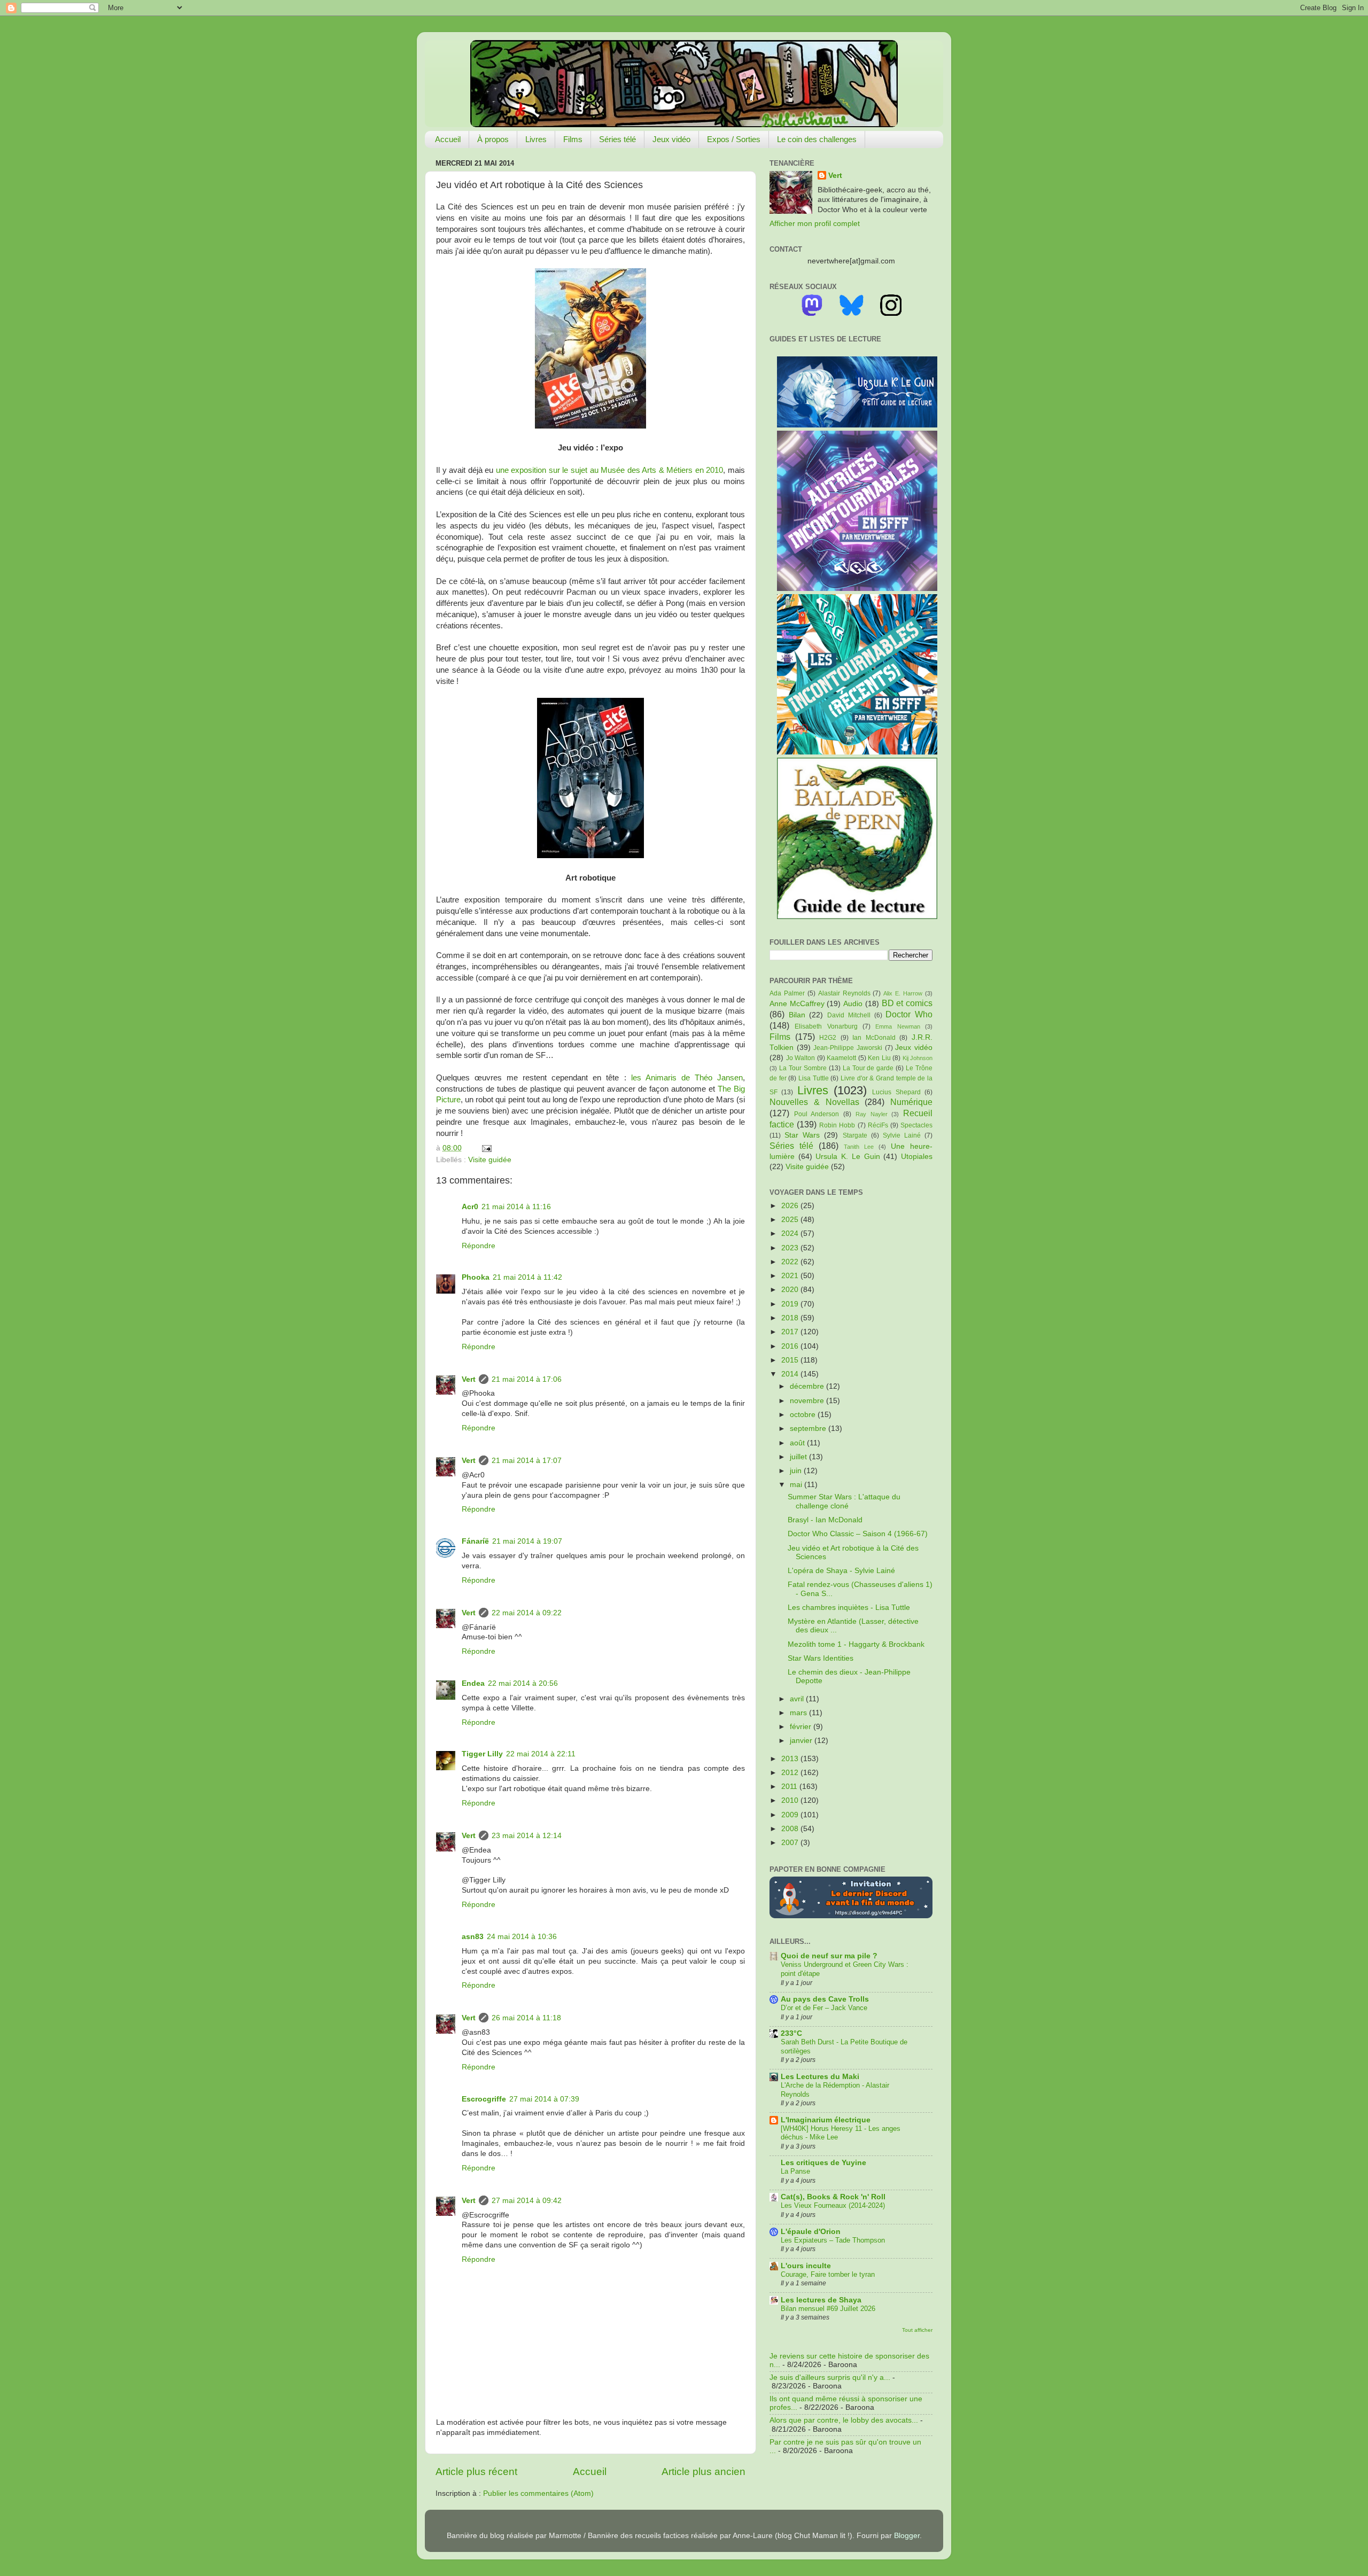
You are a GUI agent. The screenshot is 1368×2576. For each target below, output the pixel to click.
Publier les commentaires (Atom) (538, 2493)
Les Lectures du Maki (820, 2077)
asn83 (473, 1937)
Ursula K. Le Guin (848, 1157)
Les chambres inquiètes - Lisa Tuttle (849, 1608)
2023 (791, 1248)
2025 (791, 1220)
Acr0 (470, 1207)
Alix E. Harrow (903, 993)
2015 (791, 1360)
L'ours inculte (806, 2266)
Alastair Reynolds (844, 993)
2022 (791, 1262)
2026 (791, 1206)
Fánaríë (475, 1541)
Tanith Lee (859, 1147)
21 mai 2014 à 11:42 (527, 1277)
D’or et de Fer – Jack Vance (824, 2008)
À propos (493, 139)
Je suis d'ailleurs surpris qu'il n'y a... (830, 2377)
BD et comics (907, 1003)
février (802, 1727)
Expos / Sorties (734, 139)
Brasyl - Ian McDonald (825, 1520)
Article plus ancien (704, 2472)
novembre (808, 1401)
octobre (804, 1415)
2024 (791, 1233)
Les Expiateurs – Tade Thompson (833, 2240)
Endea (473, 1683)
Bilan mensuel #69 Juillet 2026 (828, 2309)
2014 (791, 1374)
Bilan (797, 1015)
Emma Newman (897, 1026)
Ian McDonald (874, 1038)
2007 (791, 1843)
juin (797, 1471)
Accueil (448, 139)
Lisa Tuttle (814, 1078)
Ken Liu (879, 1058)
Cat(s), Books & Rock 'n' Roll (833, 2197)
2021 (791, 1276)
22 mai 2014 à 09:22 (527, 1613)
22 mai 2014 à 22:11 (541, 1754)
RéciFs (878, 1125)
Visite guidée (490, 1160)
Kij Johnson (918, 1058)
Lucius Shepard (896, 1092)
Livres (536, 139)
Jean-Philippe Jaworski (848, 1048)
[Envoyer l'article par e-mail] (485, 1148)
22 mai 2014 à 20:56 (523, 1683)
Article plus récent (476, 2472)
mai (797, 1485)
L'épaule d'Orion (811, 2232)
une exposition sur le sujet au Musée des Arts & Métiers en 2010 (610, 470)
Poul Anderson (817, 1114)
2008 (791, 1829)
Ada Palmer (787, 993)
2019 (791, 1304)
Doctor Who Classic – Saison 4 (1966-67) (858, 1534)
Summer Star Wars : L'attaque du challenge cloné (844, 1501)
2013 (791, 1759)
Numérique (911, 1102)
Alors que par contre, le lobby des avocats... (844, 2420)
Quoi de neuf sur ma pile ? (829, 1956)
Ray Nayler (872, 1114)
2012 (791, 1773)
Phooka (476, 1277)
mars (799, 1713)
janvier (802, 1741)
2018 (791, 1318)
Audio (853, 1004)
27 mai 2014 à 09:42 (527, 2201)
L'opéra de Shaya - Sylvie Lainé (841, 1571)
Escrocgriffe (484, 2099)
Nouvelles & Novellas (814, 1102)
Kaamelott (841, 1058)
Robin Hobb (837, 1125)
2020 (791, 1290)
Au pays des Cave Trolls (825, 1999)
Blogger (907, 2536)
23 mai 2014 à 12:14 (527, 1836)
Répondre (479, 1246)
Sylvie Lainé (902, 1135)
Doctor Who (909, 1014)
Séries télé (617, 139)
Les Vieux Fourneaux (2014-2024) (833, 2205)
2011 (790, 1787)
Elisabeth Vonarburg (826, 1026)
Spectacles (916, 1125)
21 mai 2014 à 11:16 (516, 1207)
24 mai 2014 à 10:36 (522, 1937)
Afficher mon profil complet (815, 224)
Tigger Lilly (482, 1754)
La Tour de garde (868, 1068)
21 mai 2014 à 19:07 (527, 1541)
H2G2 (828, 1038)
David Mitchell (849, 1015)
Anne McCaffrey (797, 1004)
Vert (469, 1379)
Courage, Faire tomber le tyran (828, 2274)
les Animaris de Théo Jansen (687, 1078)
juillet (799, 1457)
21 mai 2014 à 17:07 (527, 1461)
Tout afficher (917, 2330)
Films (573, 139)
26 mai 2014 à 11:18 (526, 2018)
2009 (791, 1815)
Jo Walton (801, 1058)
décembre (808, 1386)
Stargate (855, 1135)
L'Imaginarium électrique (826, 2120)
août (798, 1443)
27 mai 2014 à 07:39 (544, 2099)
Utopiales (917, 1157)
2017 (791, 1332)
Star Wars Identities (821, 1658)
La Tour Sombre (803, 1068)
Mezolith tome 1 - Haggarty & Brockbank (856, 1644)
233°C (791, 2033)
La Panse (795, 2171)
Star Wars (802, 1135)
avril (798, 1699)
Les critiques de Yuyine (823, 2163)
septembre (809, 1429)
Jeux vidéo (671, 139)
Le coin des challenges (817, 139)
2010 (791, 1800)
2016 (791, 1346)
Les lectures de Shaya (821, 2300)
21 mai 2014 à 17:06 (527, 1379)
